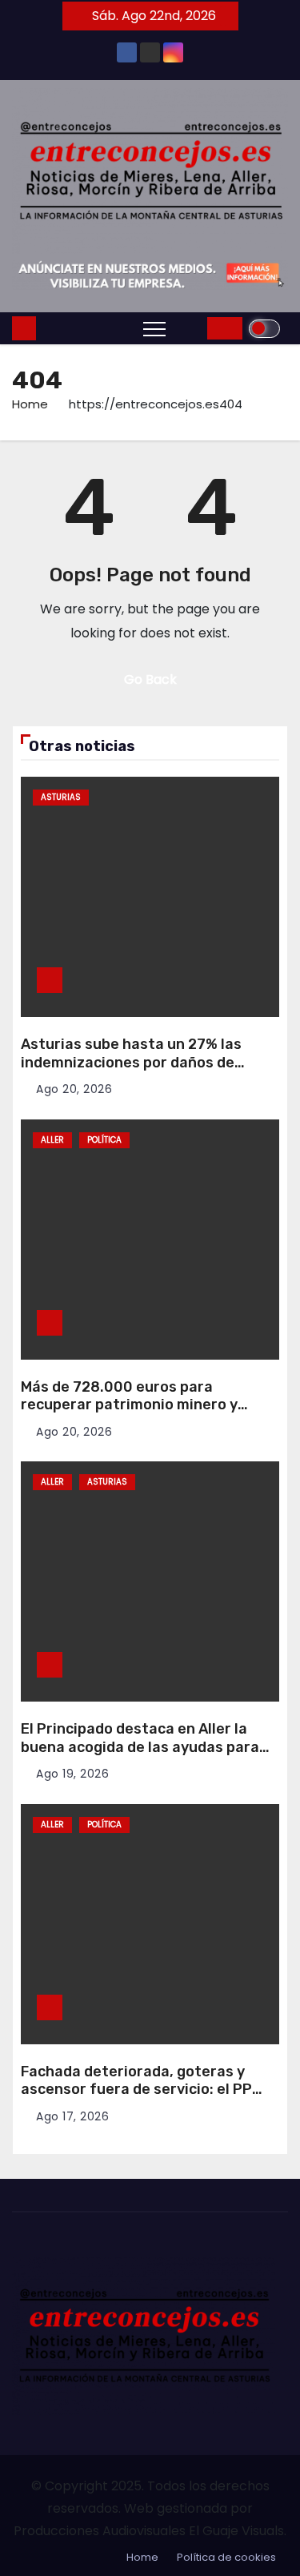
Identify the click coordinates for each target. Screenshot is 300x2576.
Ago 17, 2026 (72, 2116)
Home (30, 404)
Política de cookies (226, 2557)
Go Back (150, 679)
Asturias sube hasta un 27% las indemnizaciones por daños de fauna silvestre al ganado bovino (136, 1062)
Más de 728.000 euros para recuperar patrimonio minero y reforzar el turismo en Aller (129, 1405)
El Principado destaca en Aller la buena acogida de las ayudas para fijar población (140, 1747)
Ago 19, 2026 (72, 1774)
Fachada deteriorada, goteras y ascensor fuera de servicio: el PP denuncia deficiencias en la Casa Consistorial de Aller (136, 2099)
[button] (190, 328)
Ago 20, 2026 (74, 1089)
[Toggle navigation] (154, 328)
